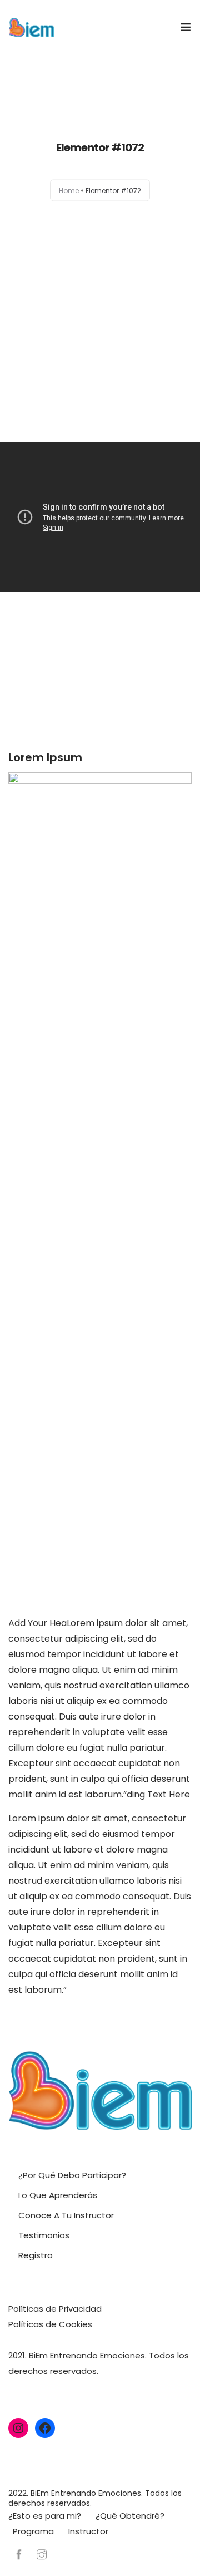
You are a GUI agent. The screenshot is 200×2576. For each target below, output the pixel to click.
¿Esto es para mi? (45, 2516)
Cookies (76, 2324)
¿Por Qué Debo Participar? (72, 2175)
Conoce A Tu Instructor (66, 2215)
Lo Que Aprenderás (58, 2195)
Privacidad (80, 2309)
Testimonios (44, 2235)
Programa (33, 2531)
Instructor (88, 2531)
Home (69, 191)
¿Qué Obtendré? (130, 2516)
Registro (36, 2255)
